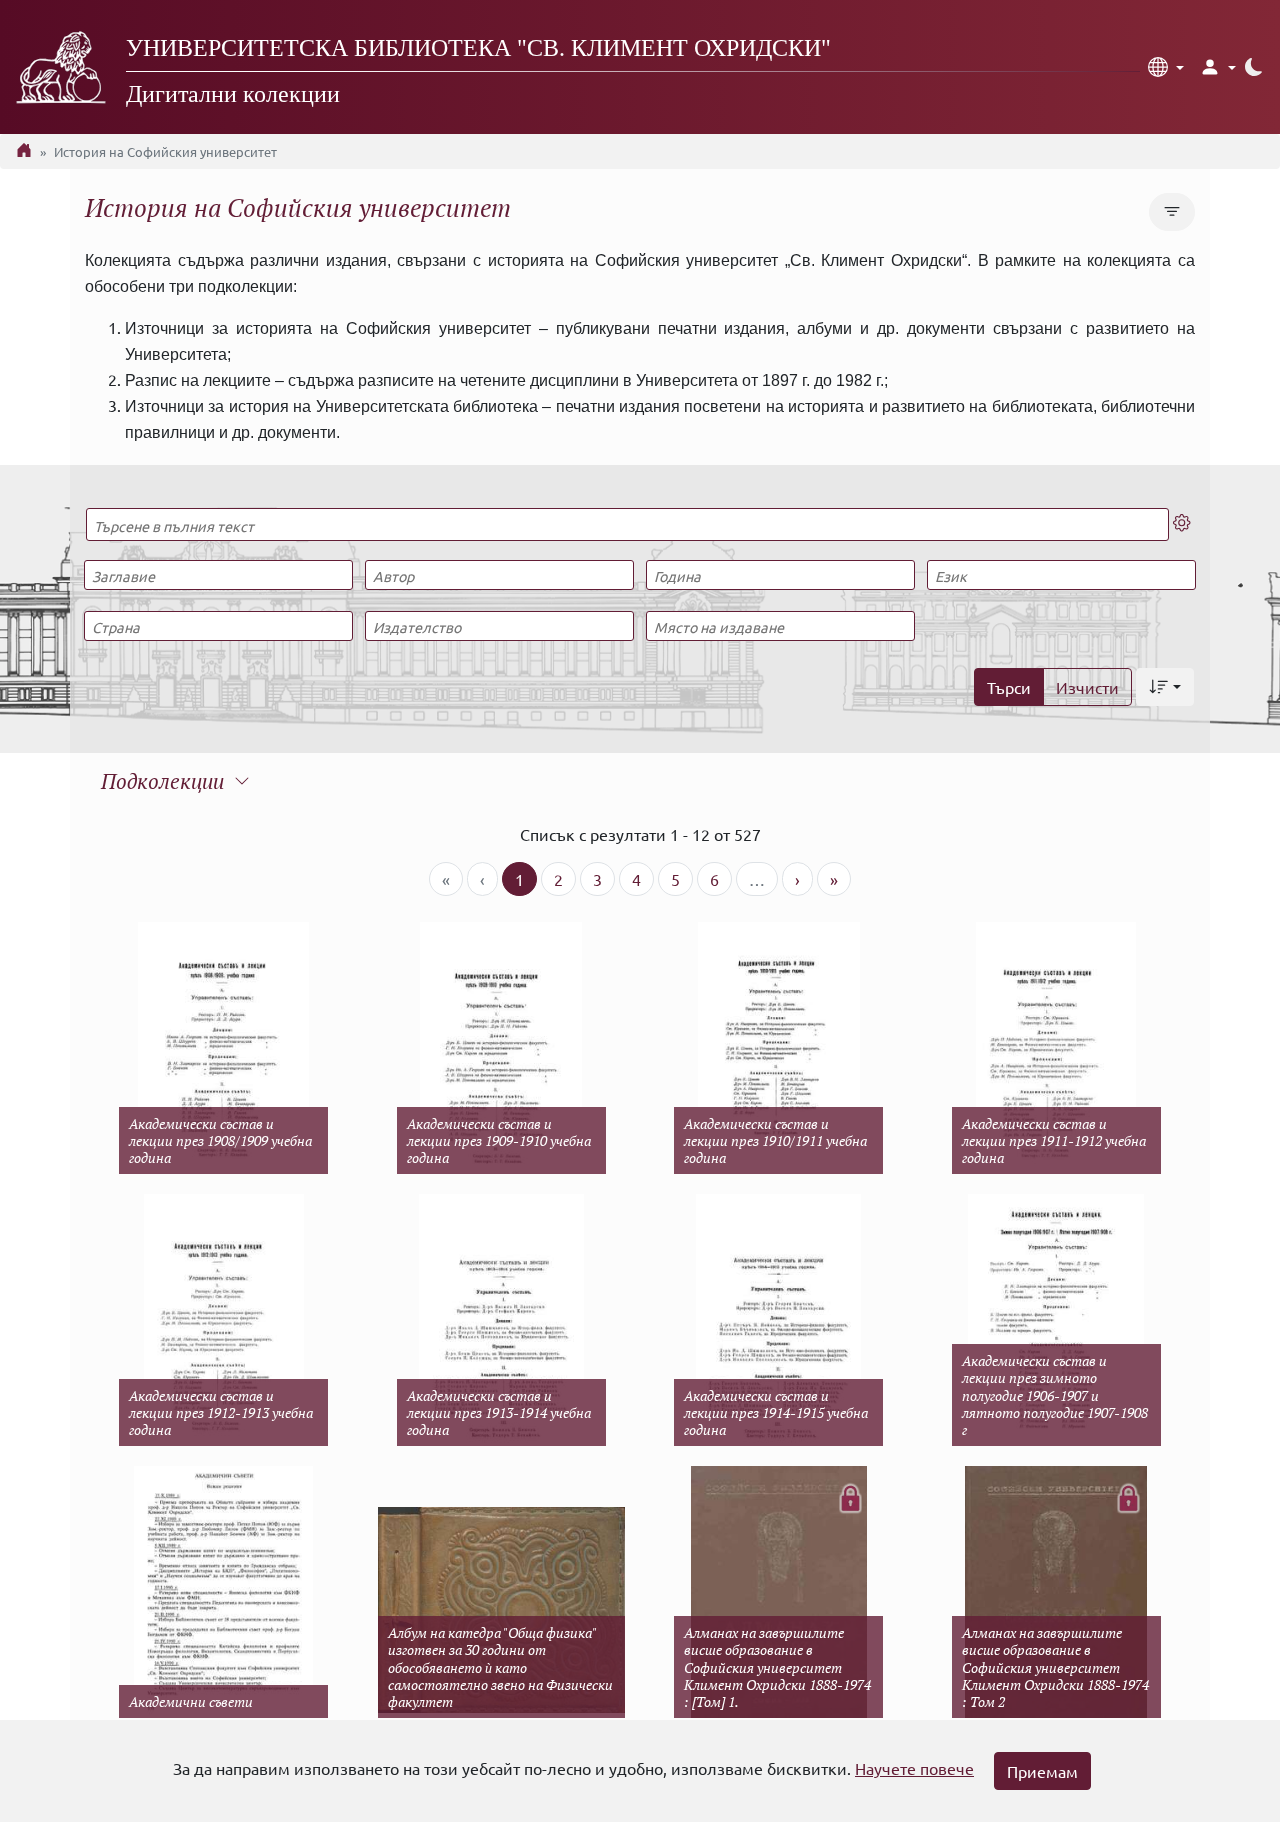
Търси (1009, 687)
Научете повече (914, 1768)
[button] (1166, 67)
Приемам (1042, 1771)
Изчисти (1087, 687)
